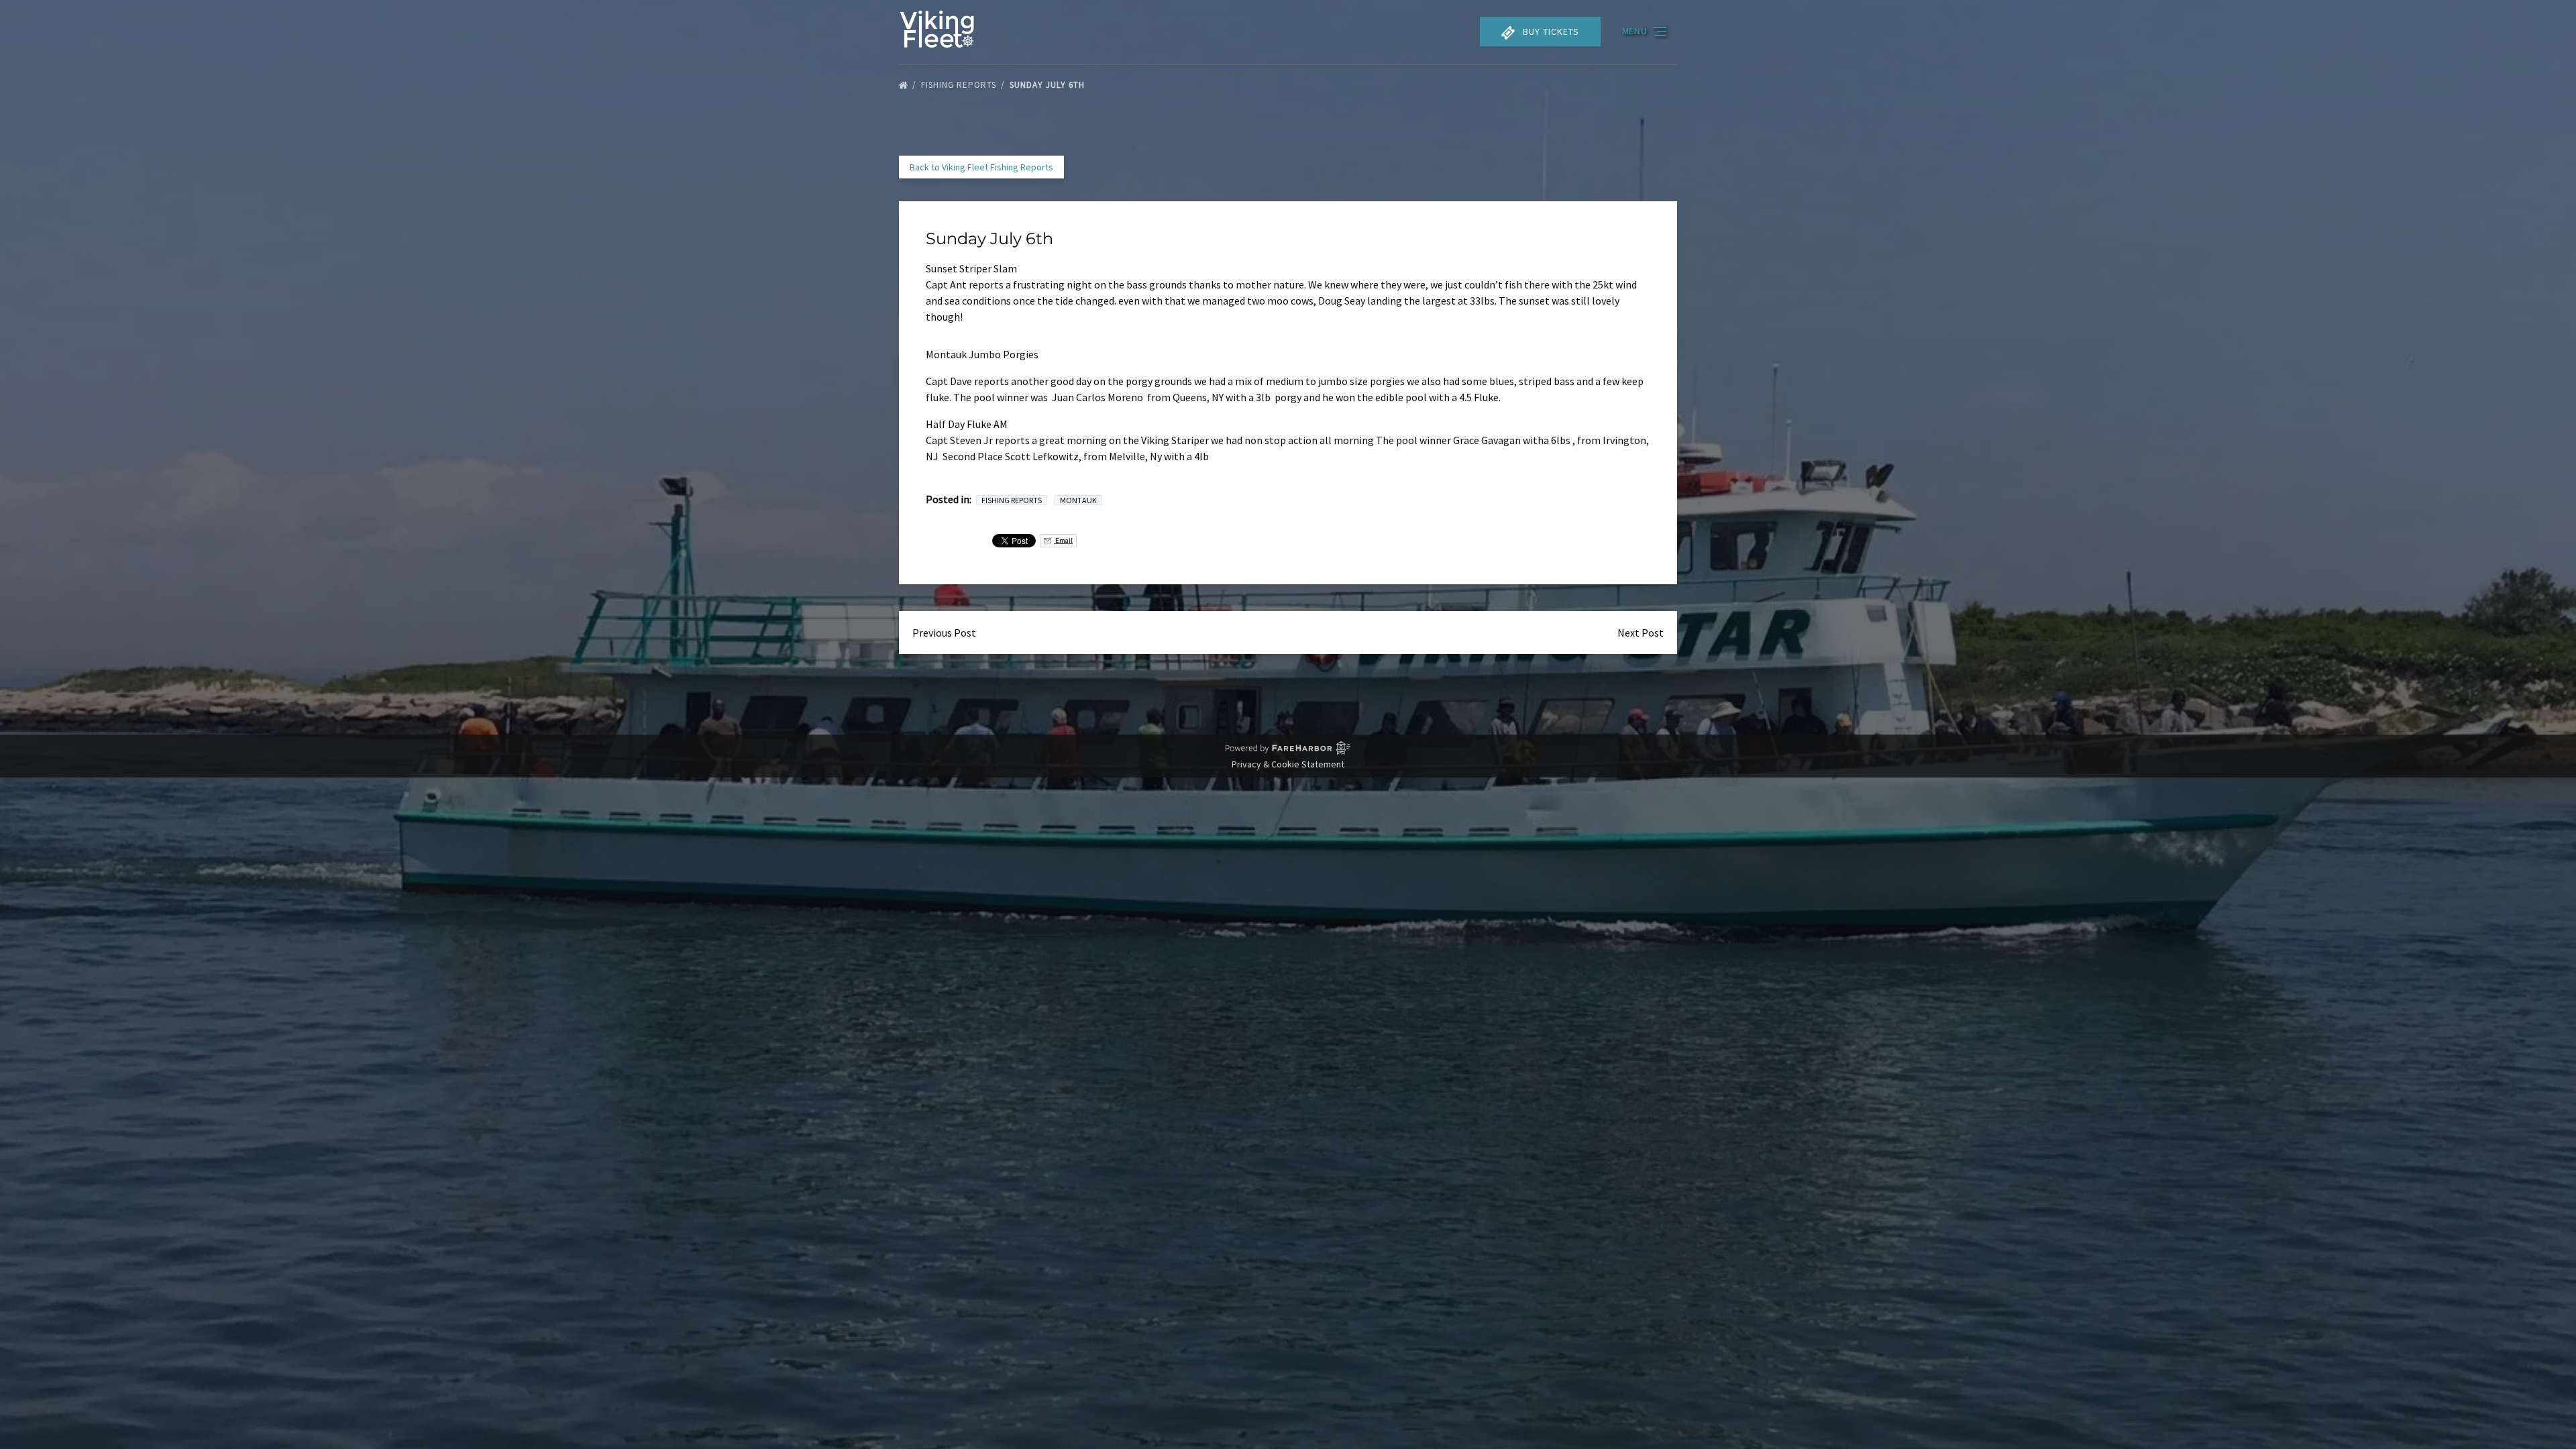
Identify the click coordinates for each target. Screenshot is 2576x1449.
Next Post (1641, 633)
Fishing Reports (960, 85)
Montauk (1078, 500)
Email (1063, 540)
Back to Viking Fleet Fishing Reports (981, 167)
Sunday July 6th (1049, 85)
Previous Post (944, 633)
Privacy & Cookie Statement (1288, 764)
